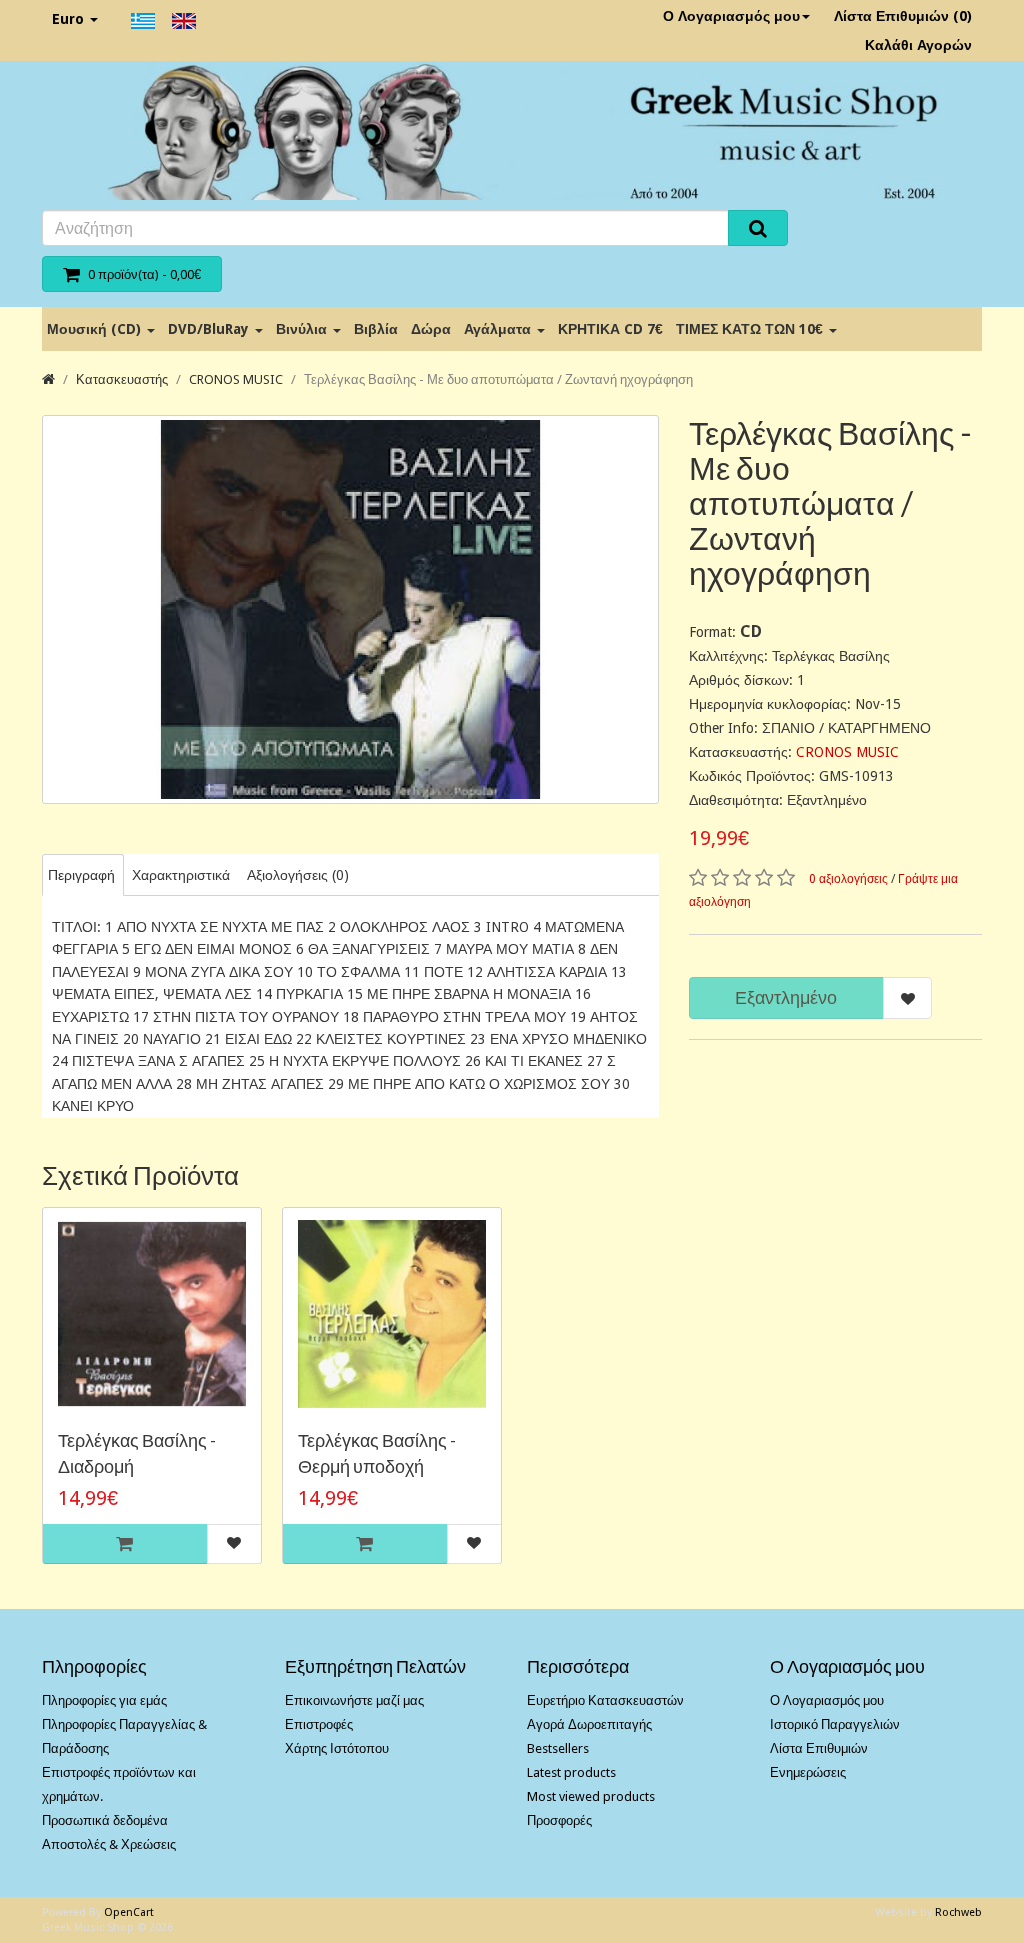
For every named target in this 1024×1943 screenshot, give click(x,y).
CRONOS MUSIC (236, 379)
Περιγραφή (81, 875)
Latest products (571, 1772)
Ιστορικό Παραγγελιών (835, 1724)
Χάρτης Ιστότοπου (337, 1748)
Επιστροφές (319, 1724)
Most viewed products (591, 1796)
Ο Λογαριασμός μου (731, 16)
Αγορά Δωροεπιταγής (589, 1724)
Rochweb (958, 1912)
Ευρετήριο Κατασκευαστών (605, 1700)
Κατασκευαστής (122, 379)
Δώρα (431, 329)
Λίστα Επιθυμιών (819, 1748)
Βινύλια (303, 329)
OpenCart (129, 1912)
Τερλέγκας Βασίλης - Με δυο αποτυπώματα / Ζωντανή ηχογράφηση (498, 379)
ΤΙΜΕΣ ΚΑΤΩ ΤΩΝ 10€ (751, 329)
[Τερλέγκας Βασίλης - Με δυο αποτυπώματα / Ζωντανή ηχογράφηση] (350, 609)
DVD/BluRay (210, 329)
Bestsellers (558, 1748)
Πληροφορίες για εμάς (104, 1700)
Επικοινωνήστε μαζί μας (354, 1700)
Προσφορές (559, 1820)
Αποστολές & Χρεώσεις (109, 1844)
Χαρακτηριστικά (181, 875)
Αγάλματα (499, 329)
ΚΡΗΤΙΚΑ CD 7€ (610, 329)
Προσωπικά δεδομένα (105, 1820)
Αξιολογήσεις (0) (298, 875)
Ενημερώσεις (808, 1772)
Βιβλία (376, 329)
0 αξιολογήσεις (848, 879)
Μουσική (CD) (96, 329)
